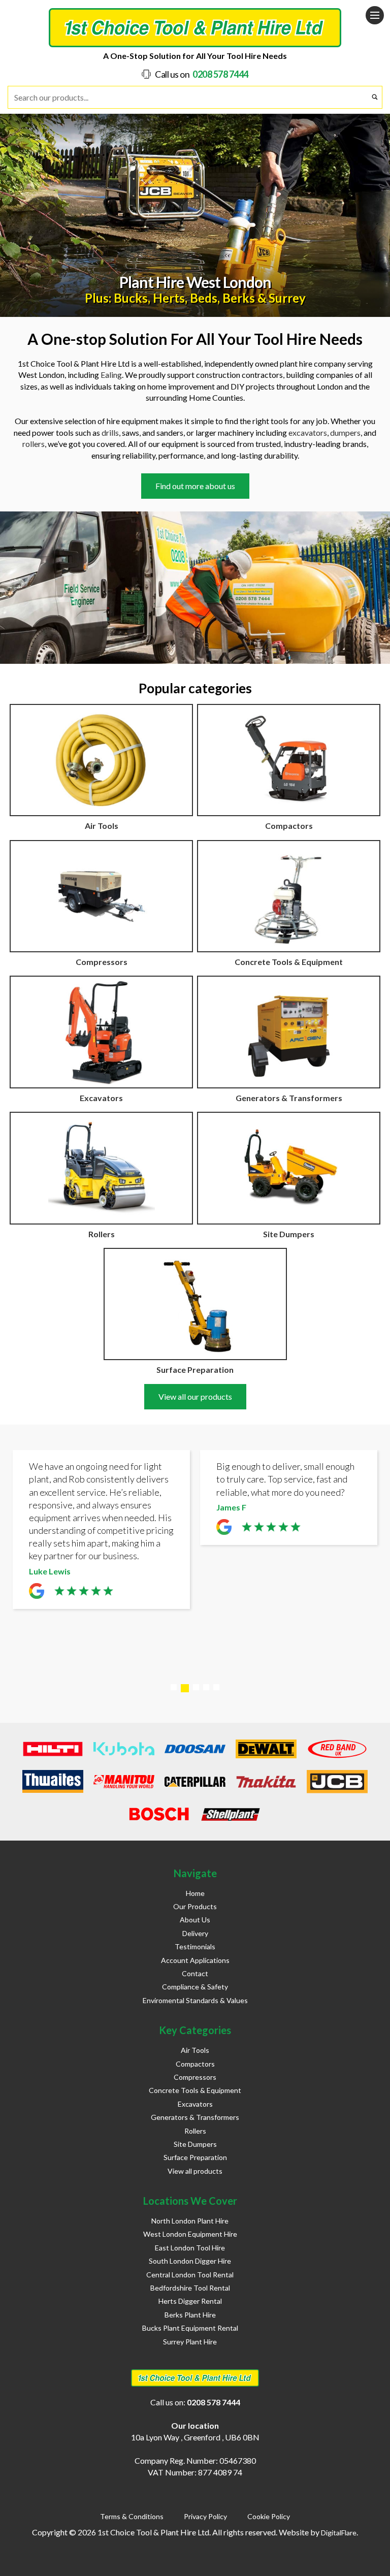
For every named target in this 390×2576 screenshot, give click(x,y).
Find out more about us (195, 486)
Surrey (287, 298)
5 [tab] (216, 1687)
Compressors (195, 2077)
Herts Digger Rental (190, 2301)
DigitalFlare (339, 2533)
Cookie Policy (269, 2516)
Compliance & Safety (195, 1987)
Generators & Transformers (195, 2117)
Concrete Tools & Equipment (195, 2090)
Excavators (195, 2104)
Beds (204, 298)
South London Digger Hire (190, 2261)
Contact (195, 1973)
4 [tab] (206, 1687)
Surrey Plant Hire (190, 2342)
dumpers (345, 432)
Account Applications (195, 1960)
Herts (169, 298)
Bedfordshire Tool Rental (190, 2288)
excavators (308, 432)
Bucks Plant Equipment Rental (190, 2328)
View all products (195, 2171)
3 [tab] (196, 1687)
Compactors (195, 2064)
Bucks (131, 298)
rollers (34, 444)
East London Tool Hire (190, 2248)
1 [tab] (174, 1687)
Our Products (195, 1906)
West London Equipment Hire (190, 2234)
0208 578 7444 (220, 74)
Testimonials (195, 1946)
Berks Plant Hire (190, 2315)
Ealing (111, 375)
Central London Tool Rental (190, 2275)
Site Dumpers (195, 2144)
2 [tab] (185, 1688)
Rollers (195, 2131)
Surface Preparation (195, 2157)
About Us (195, 1920)
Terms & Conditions (132, 2516)
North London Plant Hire (190, 2221)
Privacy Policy (205, 2516)
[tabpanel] (101, 1532)
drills (110, 432)
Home (195, 1893)
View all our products (195, 1396)
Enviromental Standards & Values (195, 2000)
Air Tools (195, 2050)
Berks (239, 298)
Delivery (195, 1933)
